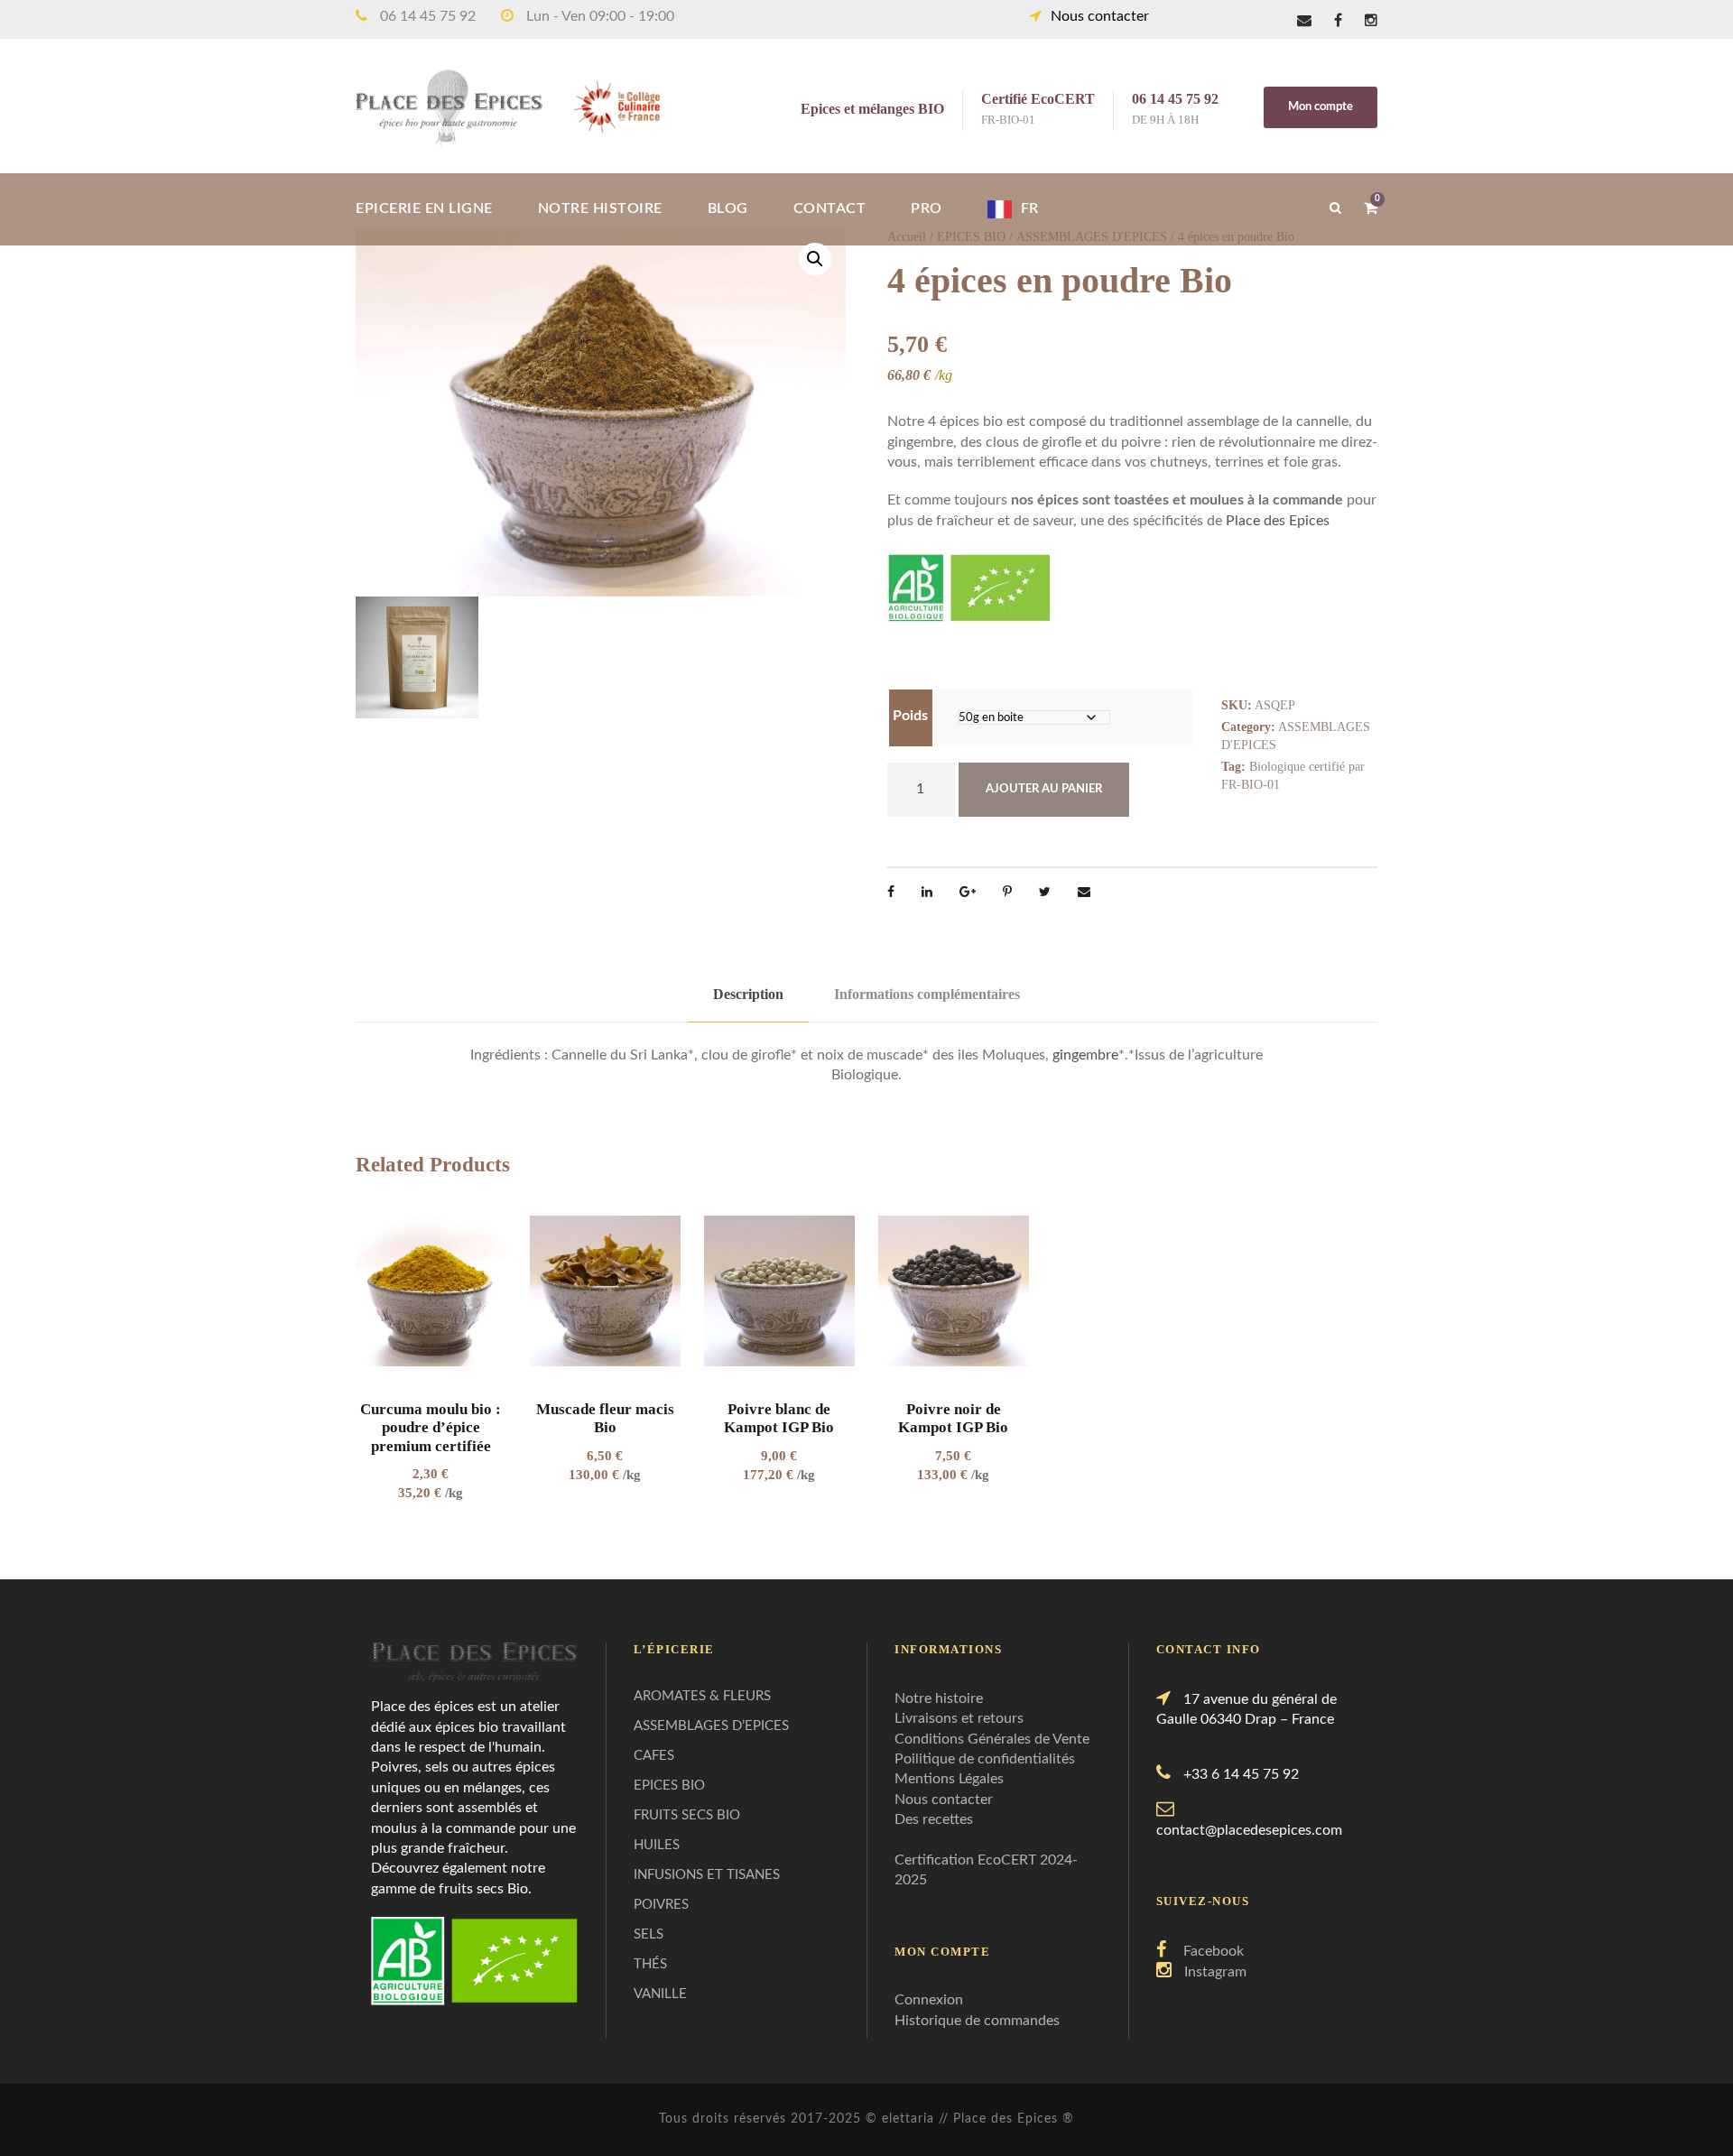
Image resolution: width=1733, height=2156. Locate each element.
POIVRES (661, 1905)
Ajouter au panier (1044, 789)
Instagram (1215, 1972)
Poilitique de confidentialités (985, 1759)
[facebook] (1338, 21)
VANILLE (660, 1994)
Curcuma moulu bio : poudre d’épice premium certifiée (431, 1428)
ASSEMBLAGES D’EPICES (711, 1726)
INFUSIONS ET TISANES (707, 1875)
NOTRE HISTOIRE (600, 208)
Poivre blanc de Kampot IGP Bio (779, 1418)
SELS (649, 1934)
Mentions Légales (949, 1779)
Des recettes (934, 1819)
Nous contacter (1100, 16)
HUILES (657, 1845)
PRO (927, 208)
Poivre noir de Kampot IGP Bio (953, 1418)
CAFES (654, 1756)
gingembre (1085, 1055)
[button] (815, 259)
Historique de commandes (977, 2021)
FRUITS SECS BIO (687, 1815)
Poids (910, 716)
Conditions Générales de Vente (992, 1739)
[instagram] (1371, 21)
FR (1030, 208)
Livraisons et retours (959, 1718)
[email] (1304, 21)
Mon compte (1321, 107)
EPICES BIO (669, 1786)
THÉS (650, 1964)
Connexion (929, 2000)
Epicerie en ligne (424, 208)
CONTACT (830, 208)
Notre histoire (939, 1698)
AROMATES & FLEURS (702, 1696)
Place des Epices (1278, 521)
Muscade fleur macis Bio (605, 1418)
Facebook (1214, 1951)
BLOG (728, 208)
